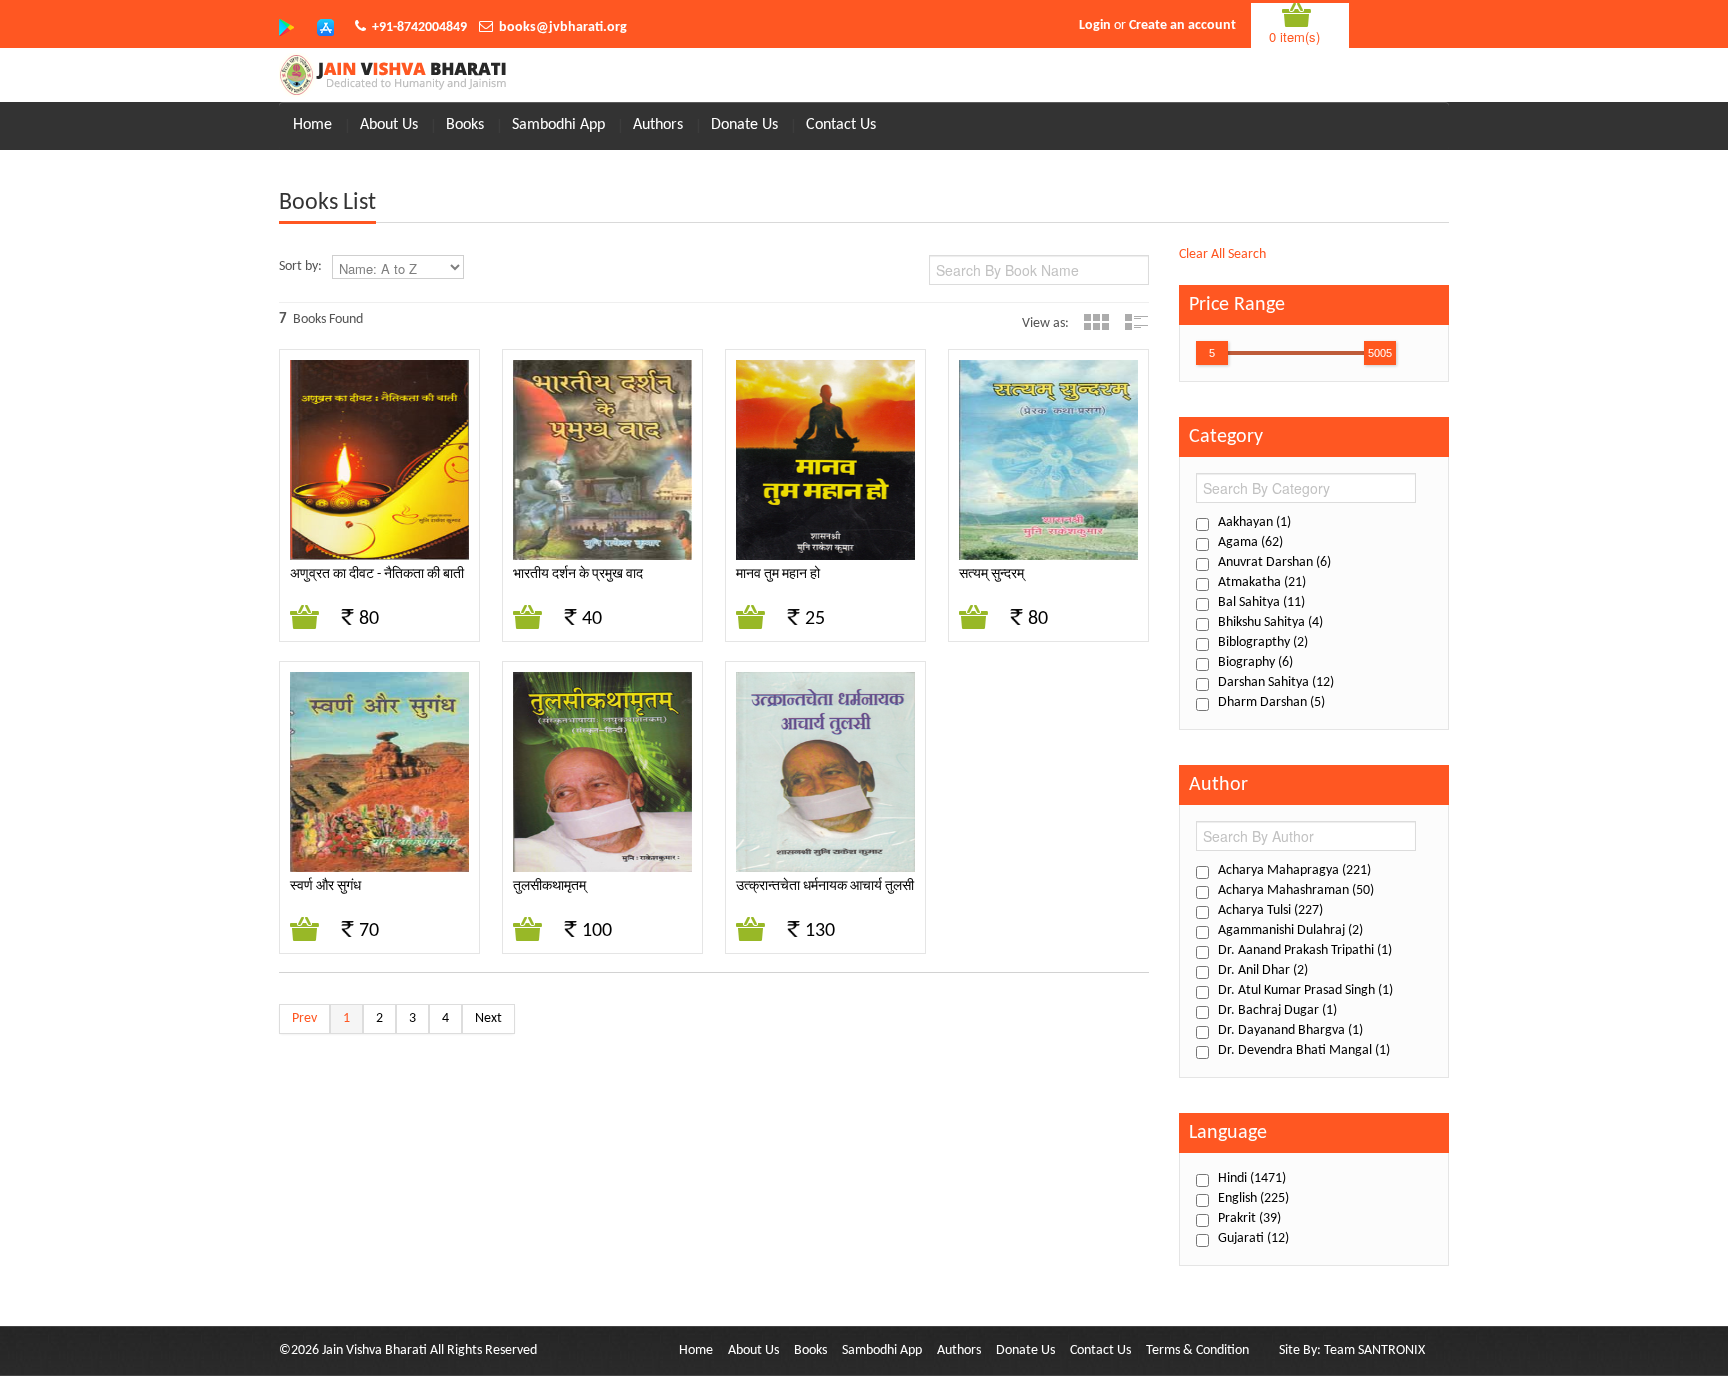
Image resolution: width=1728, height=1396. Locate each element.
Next (488, 1018)
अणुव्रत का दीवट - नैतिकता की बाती (377, 574)
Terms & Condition (1197, 1350)
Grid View (1096, 322)
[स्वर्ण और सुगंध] (379, 773)
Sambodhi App (558, 125)
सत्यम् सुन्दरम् (991, 574)
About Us (389, 125)
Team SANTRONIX (1374, 1350)
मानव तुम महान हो (778, 574)
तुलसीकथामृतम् (549, 886)
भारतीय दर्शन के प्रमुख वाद (578, 574)
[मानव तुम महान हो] (825, 462)
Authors (658, 125)
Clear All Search (1222, 254)
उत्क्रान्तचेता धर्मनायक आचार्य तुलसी (825, 886)
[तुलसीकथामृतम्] (602, 773)
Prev (304, 1018)
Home (312, 125)
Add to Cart (305, 618)
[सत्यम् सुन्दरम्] (1048, 462)
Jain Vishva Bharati (374, 1350)
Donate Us (744, 125)
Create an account (1182, 25)
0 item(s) (1294, 36)
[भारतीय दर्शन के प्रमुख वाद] (602, 462)
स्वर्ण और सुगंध (325, 886)
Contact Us (841, 125)
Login (1095, 25)
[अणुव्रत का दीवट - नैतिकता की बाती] (379, 462)
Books (465, 125)
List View (1136, 322)
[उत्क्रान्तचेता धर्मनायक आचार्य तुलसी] (825, 773)
